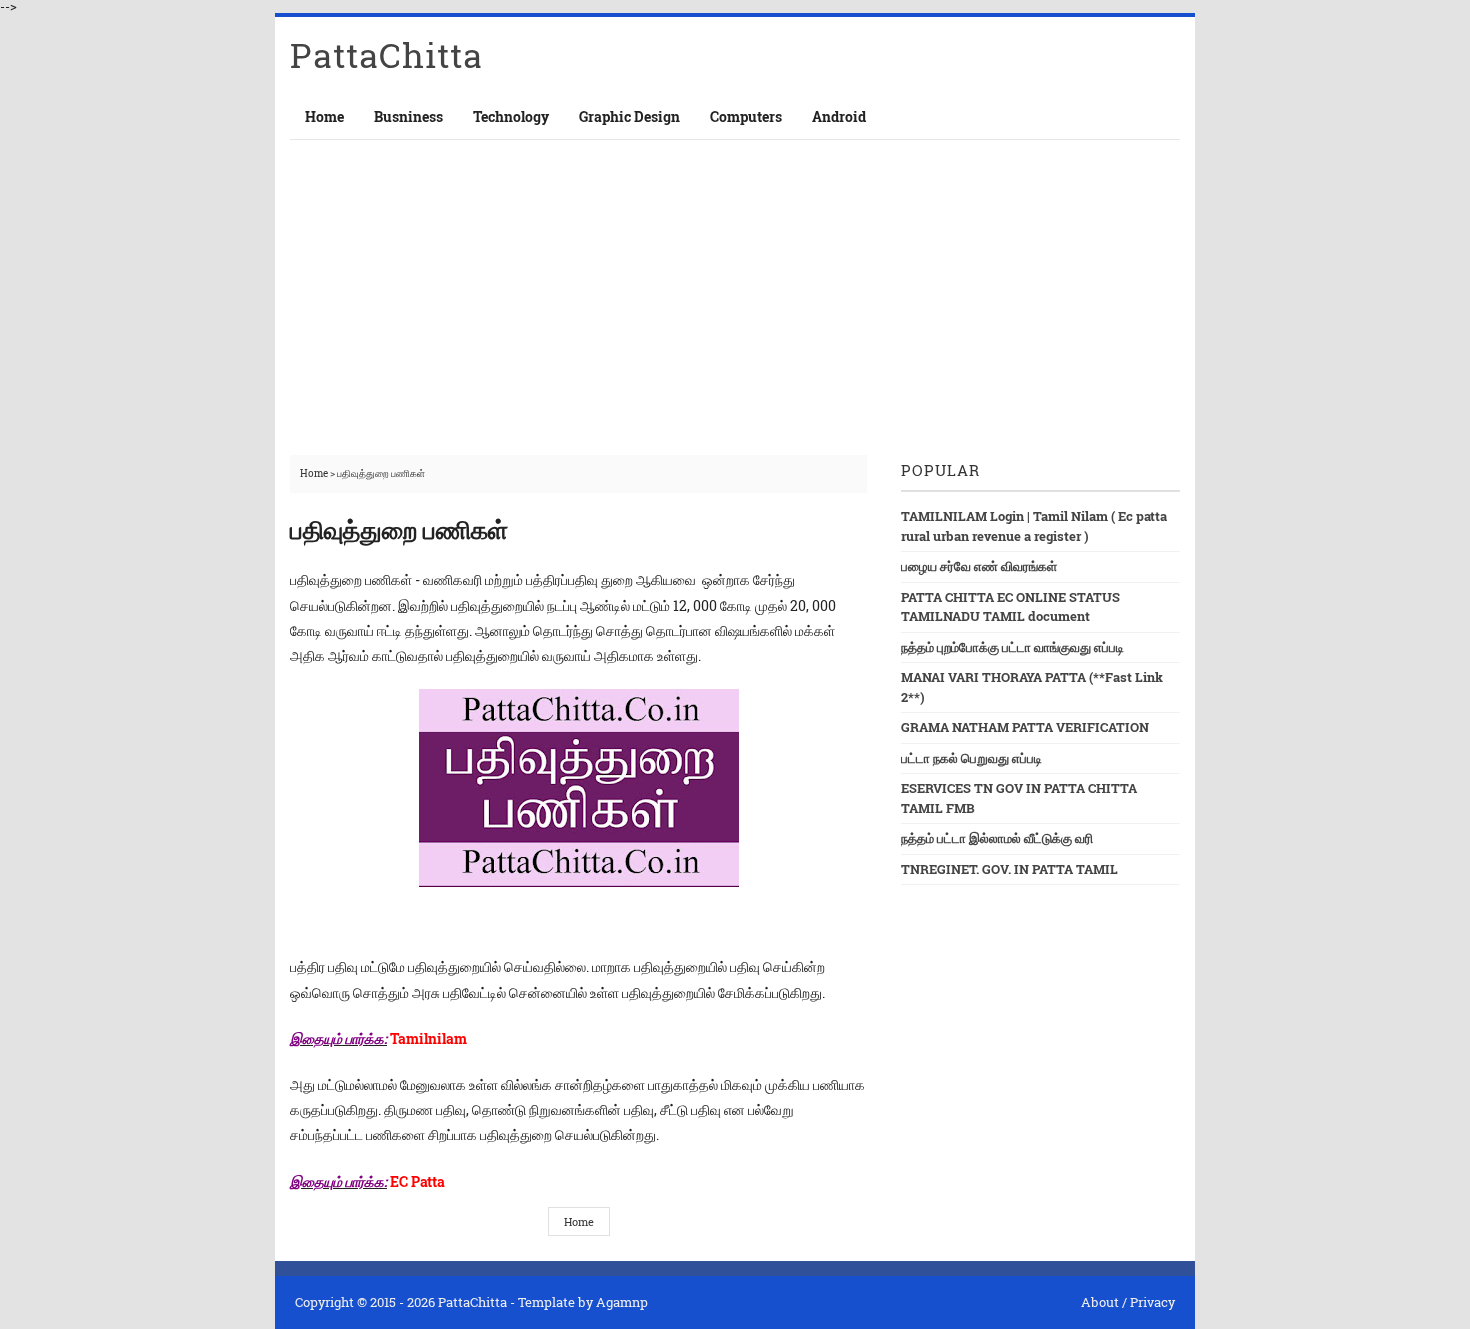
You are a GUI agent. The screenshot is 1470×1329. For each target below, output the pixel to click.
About (1100, 1302)
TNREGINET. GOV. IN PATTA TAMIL (1009, 869)
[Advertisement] (735, 290)
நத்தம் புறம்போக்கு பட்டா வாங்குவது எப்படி (1012, 647)
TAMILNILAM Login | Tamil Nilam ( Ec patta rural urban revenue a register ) (1034, 526)
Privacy (1152, 1302)
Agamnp (622, 1302)
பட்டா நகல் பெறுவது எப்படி (971, 758)
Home (324, 116)
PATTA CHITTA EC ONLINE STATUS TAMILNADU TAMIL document (1010, 607)
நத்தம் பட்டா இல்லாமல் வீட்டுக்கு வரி (997, 838)
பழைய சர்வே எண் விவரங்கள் (979, 566)
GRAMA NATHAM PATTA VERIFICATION (1025, 727)
